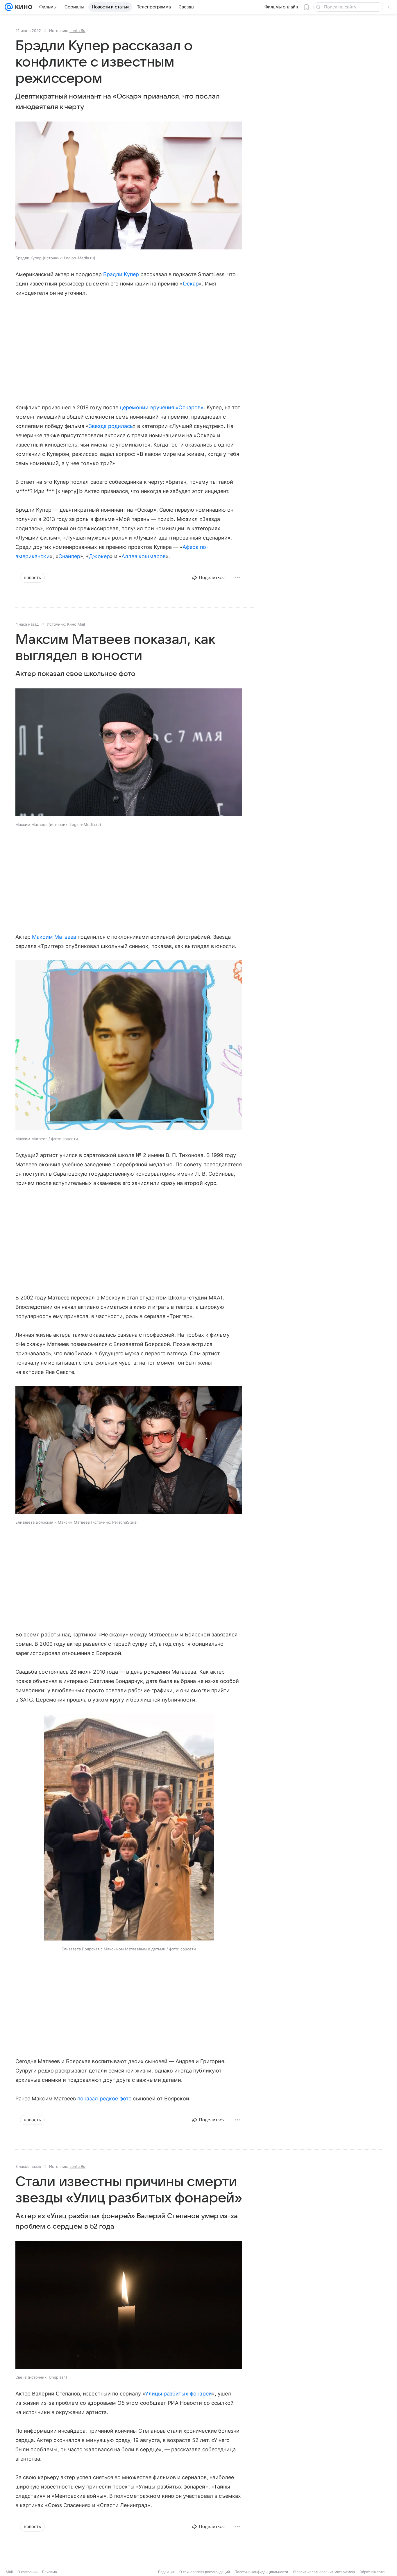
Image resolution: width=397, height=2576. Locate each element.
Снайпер (69, 556)
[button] (129, 186)
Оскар (191, 284)
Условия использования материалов (324, 2572)
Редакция (166, 2572)
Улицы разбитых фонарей (178, 2394)
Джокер (99, 556)
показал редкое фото (104, 2099)
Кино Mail (76, 624)
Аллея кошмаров (144, 556)
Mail (9, 2572)
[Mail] (9, 7)
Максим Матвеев (54, 937)
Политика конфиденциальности (261, 2572)
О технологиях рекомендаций (205, 2572)
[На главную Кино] (23, 7)
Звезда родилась (111, 426)
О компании (27, 2572)
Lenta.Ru (77, 31)
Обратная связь (373, 2572)
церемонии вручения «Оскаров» (162, 407)
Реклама (50, 2572)
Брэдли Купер (121, 274)
